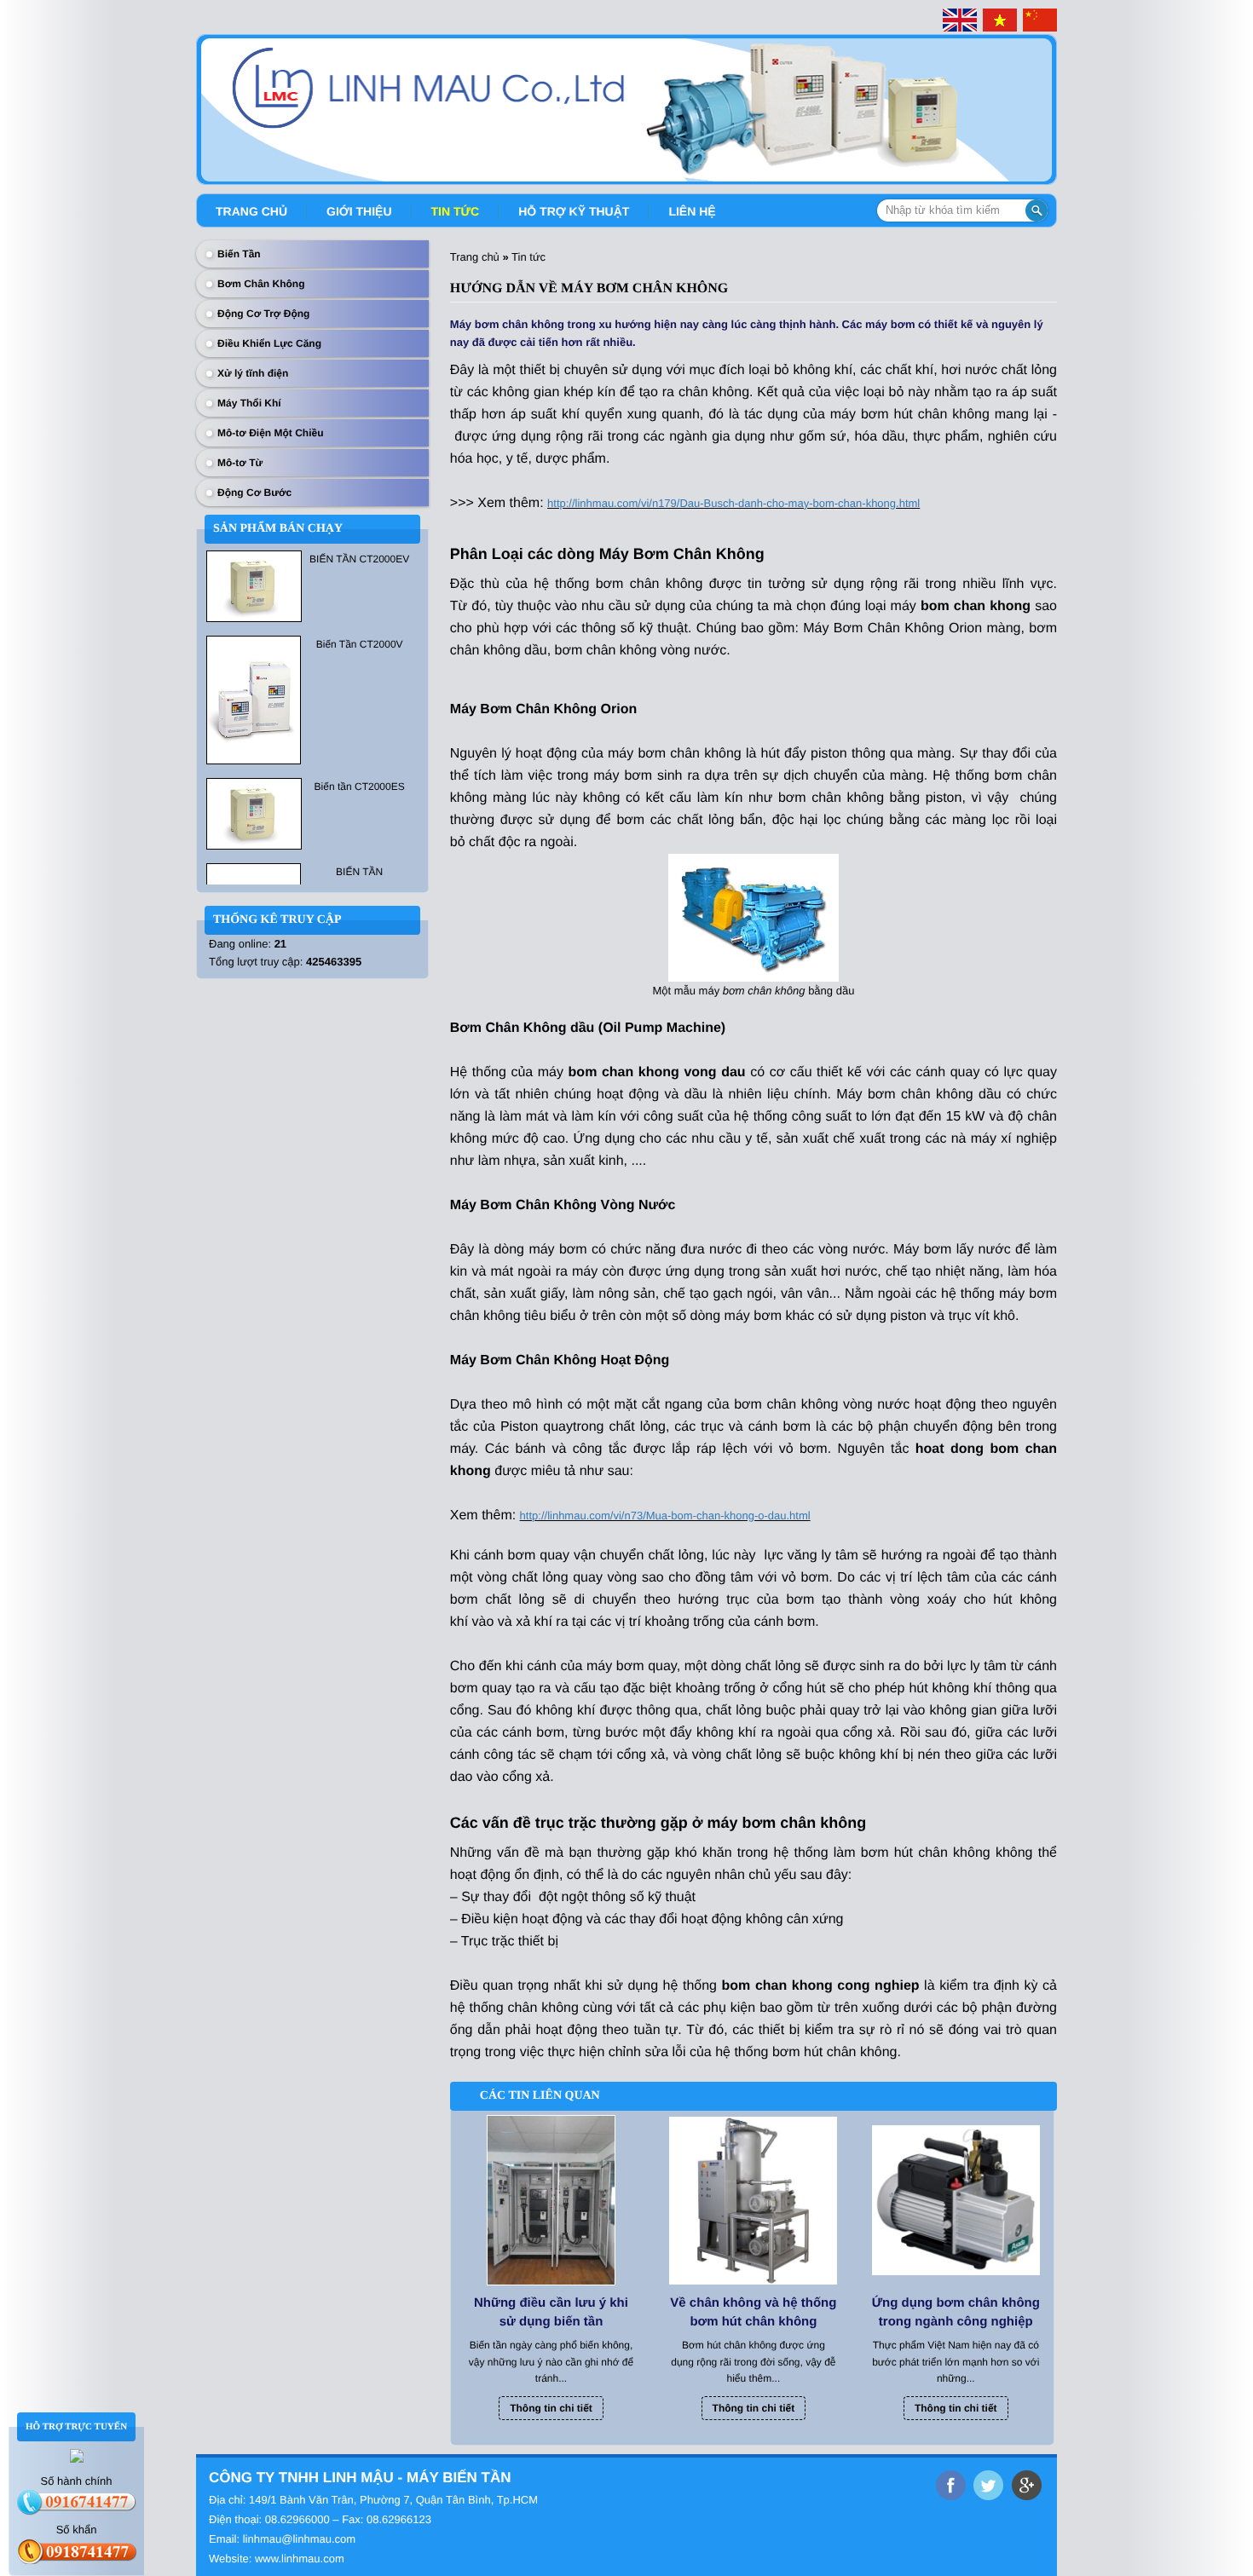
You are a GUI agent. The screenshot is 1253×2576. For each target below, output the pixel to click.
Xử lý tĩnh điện (253, 373)
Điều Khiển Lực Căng (269, 343)
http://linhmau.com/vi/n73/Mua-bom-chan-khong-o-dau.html (665, 1516)
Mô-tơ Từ (240, 463)
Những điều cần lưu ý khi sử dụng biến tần (551, 2312)
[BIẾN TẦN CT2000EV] (254, 585)
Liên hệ (692, 211)
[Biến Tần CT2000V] (254, 699)
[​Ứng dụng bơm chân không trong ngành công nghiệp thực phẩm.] (956, 2200)
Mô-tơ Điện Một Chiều (271, 433)
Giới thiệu (359, 211)
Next (1046, 103)
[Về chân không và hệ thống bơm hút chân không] (753, 2200)
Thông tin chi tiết (551, 2408)
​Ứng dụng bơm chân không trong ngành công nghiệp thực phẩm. (956, 2314)
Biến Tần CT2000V (360, 644)
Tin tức (456, 211)
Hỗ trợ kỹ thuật (574, 211)
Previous (207, 103)
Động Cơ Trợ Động (263, 314)
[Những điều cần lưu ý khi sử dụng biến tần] (551, 2200)
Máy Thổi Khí (249, 403)
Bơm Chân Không (261, 284)
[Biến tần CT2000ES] (254, 813)
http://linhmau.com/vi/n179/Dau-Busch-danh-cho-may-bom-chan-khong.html (733, 503)
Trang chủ (251, 211)
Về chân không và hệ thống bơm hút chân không (753, 2312)
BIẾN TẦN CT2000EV (359, 559)
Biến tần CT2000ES (360, 787)
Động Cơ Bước (254, 493)
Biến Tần (239, 254)
